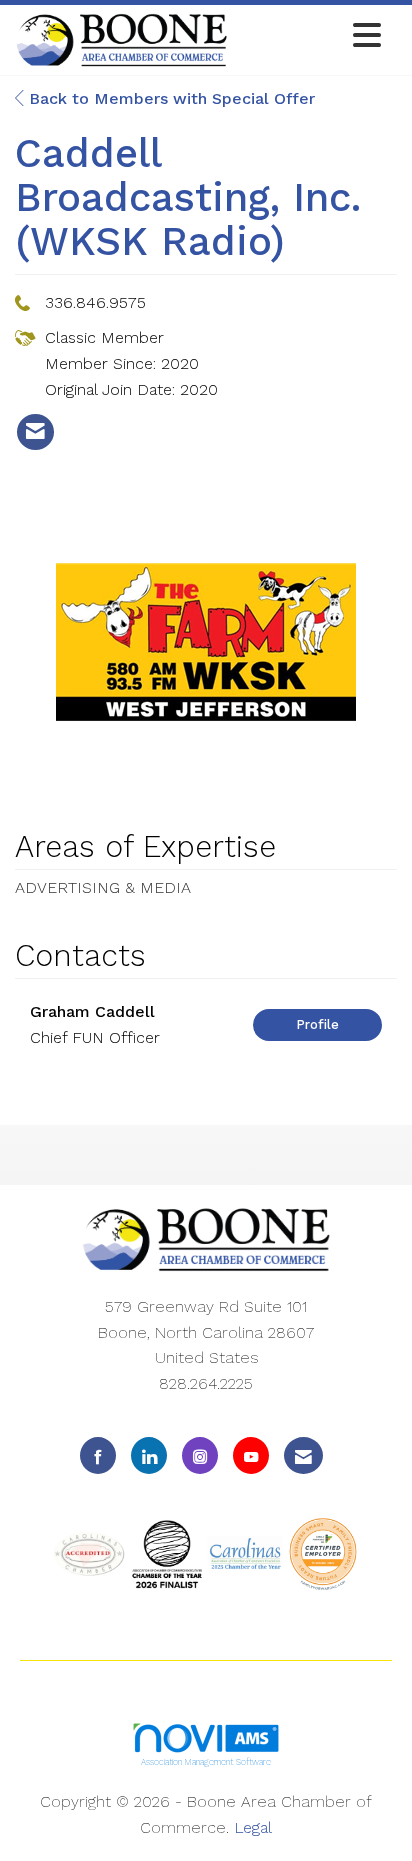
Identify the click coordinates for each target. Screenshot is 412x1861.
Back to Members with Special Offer (169, 98)
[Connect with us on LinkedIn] (149, 1455)
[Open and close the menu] (310, 36)
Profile (317, 1024)
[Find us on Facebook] (98, 1455)
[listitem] (35, 432)
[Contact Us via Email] (303, 1455)
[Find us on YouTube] (251, 1455)
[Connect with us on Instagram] (200, 1455)
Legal (253, 1827)
